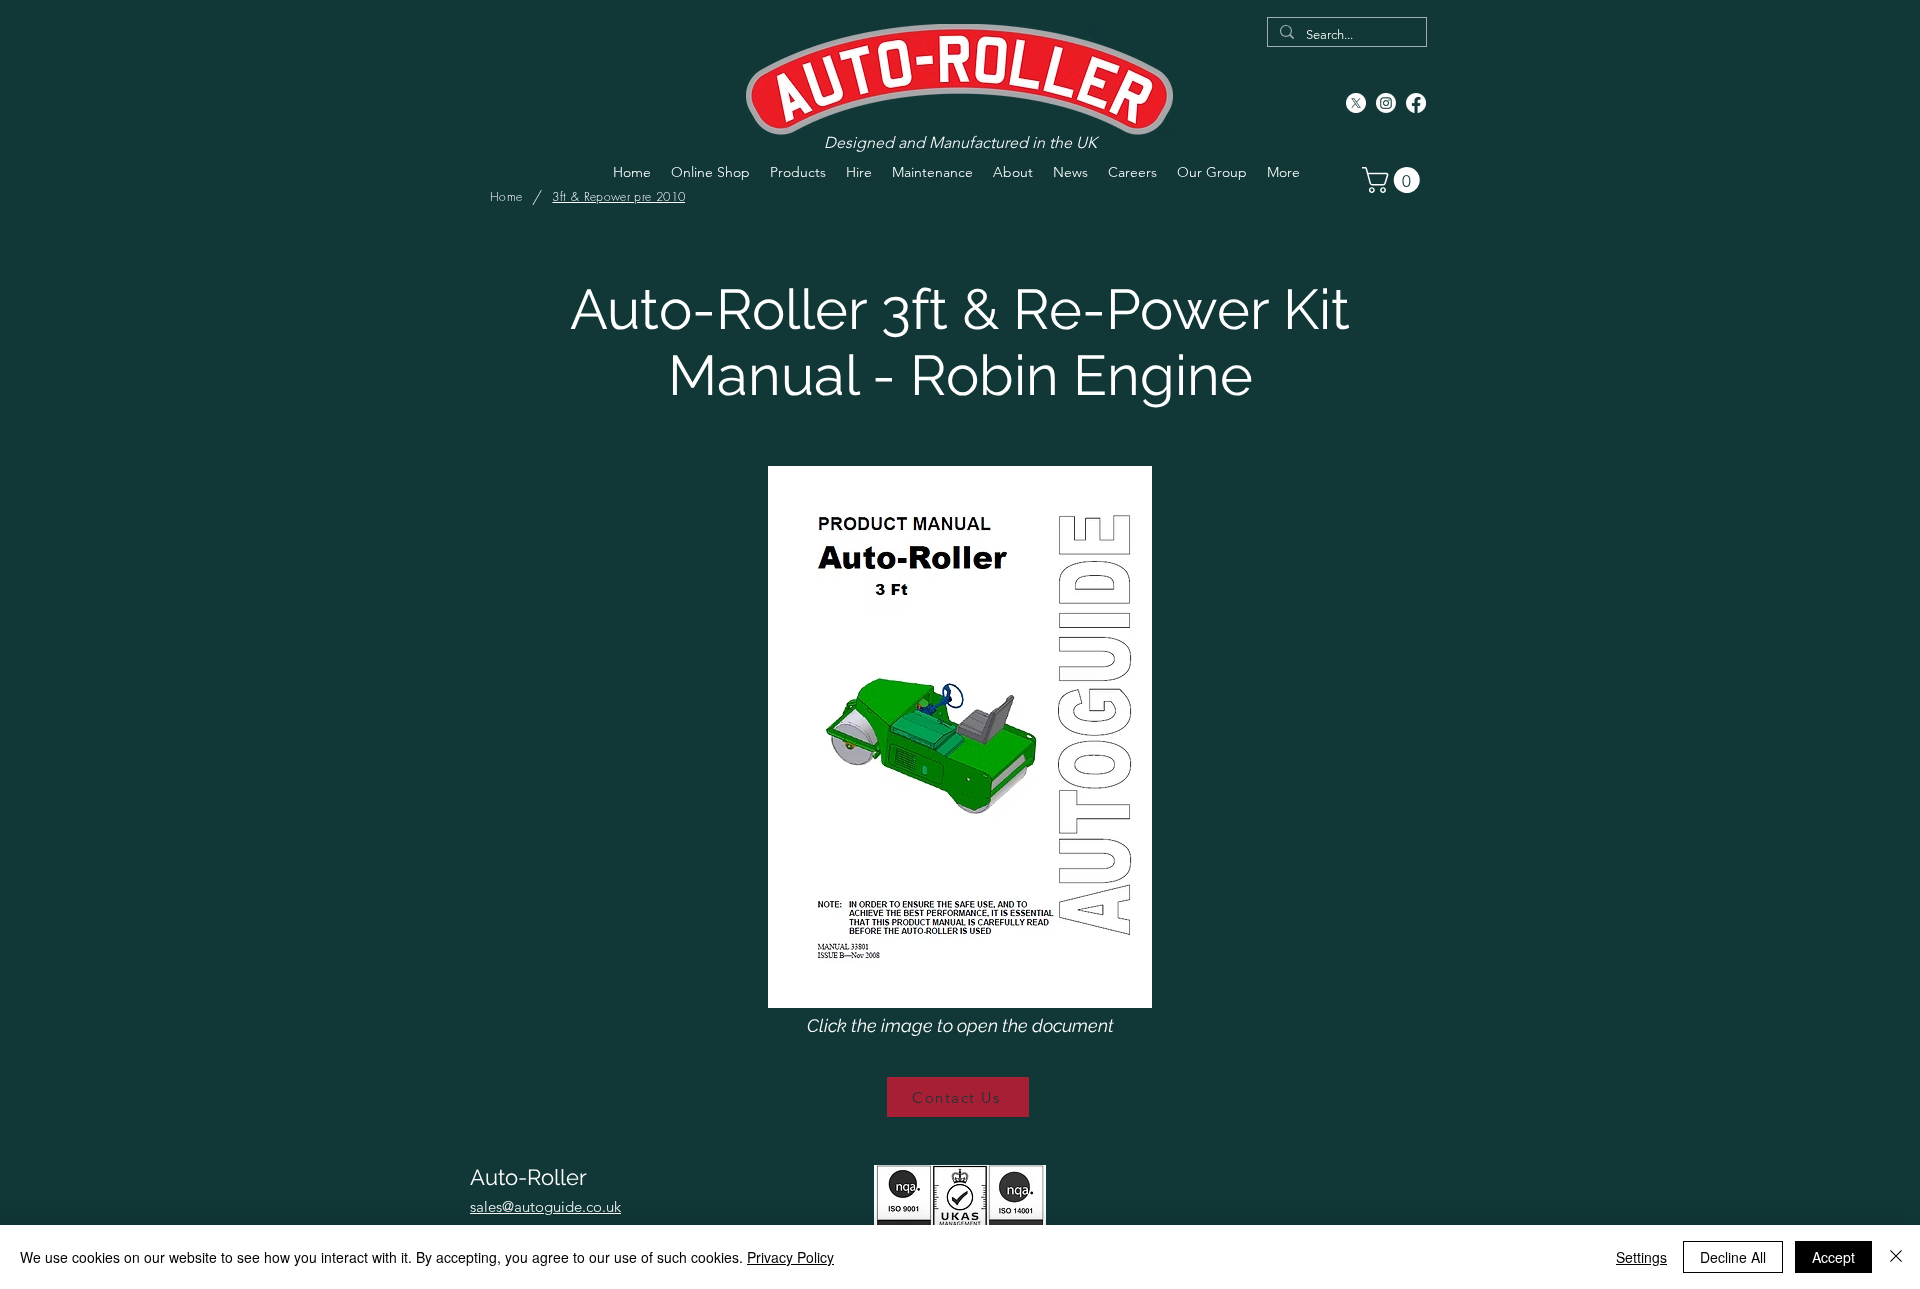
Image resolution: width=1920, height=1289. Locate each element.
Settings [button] (1641, 1257)
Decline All (1733, 1257)
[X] (1356, 103)
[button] (1394, 180)
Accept (1833, 1257)
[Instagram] (1386, 103)
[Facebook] (1416, 103)
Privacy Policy (790, 1257)
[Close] (1896, 1257)
